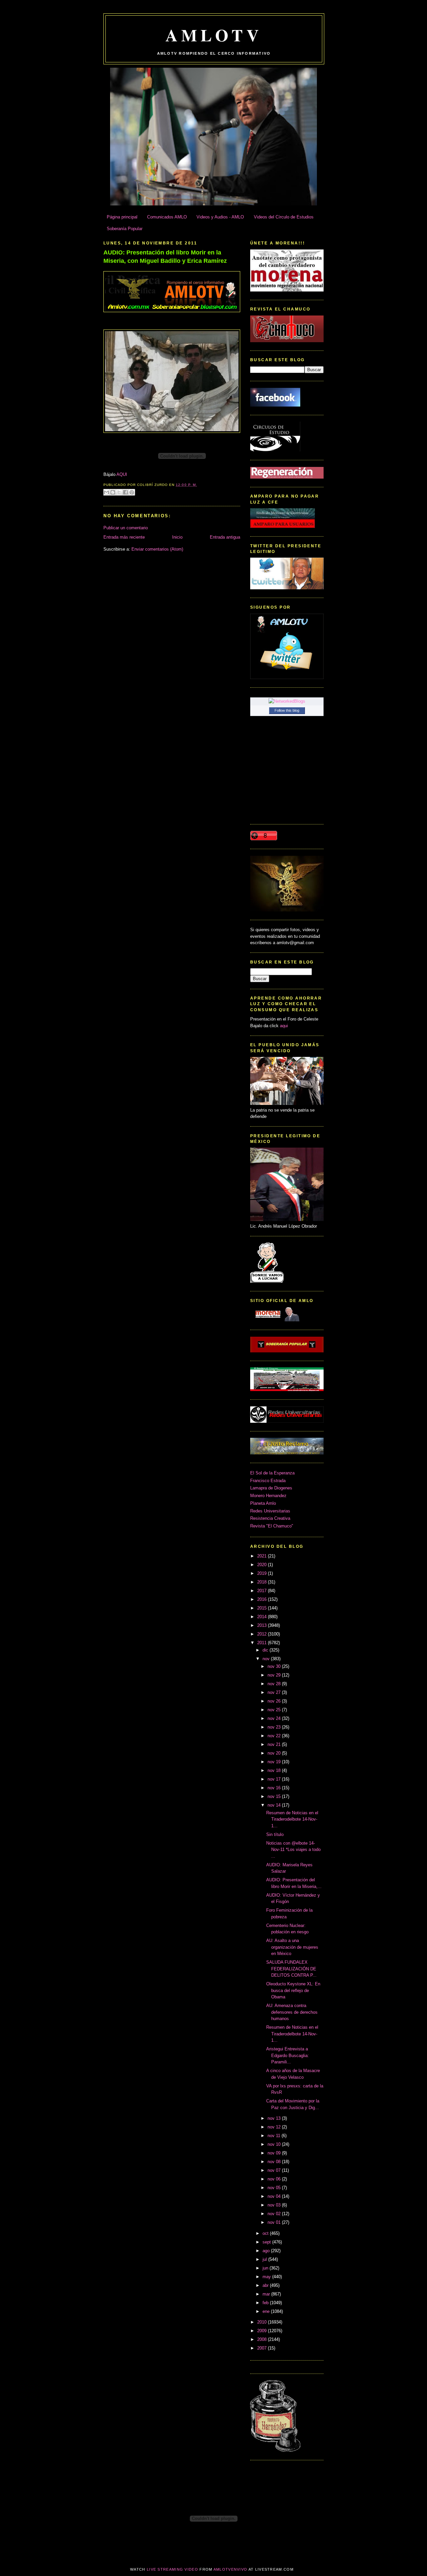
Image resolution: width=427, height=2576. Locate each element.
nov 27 (275, 1692)
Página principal (122, 217)
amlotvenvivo (231, 2569)
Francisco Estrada (268, 1481)
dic (266, 1650)
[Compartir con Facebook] (125, 492)
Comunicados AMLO (167, 217)
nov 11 (275, 2136)
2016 (263, 1599)
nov (267, 1659)
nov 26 (275, 1701)
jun (266, 2268)
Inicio (177, 537)
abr (266, 2285)
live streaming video (172, 2569)
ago (267, 2251)
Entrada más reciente (124, 537)
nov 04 (275, 2196)
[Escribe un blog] (113, 492)
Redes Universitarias (270, 1511)
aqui (284, 1026)
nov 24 (275, 1718)
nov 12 (275, 2127)
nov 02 (275, 2214)
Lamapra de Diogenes (271, 1488)
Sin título (275, 1834)
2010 (263, 2322)
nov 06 (275, 2179)
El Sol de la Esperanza (272, 1473)
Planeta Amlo (263, 1503)
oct (266, 2233)
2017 (263, 1591)
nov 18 (275, 1770)
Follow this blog (287, 710)
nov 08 (275, 2162)
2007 (263, 2348)
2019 (263, 1573)
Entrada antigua (225, 537)
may (267, 2277)
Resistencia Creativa (270, 1518)
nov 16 (275, 1788)
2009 (263, 2331)
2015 (263, 1608)
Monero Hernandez (268, 1496)
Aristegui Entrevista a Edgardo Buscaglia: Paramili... (288, 2055)
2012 (263, 1634)
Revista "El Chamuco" (272, 1526)
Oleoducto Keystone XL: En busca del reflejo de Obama (293, 1990)
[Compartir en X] (119, 492)
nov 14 (275, 1805)
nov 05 (275, 2188)
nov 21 (275, 1744)
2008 (263, 2339)
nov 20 (275, 1753)
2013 (263, 1625)
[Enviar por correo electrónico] (106, 492)
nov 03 (275, 2205)
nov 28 (275, 1684)
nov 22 (275, 1736)
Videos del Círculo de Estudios (284, 217)
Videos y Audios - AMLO (220, 217)
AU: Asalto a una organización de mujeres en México (292, 1947)
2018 (263, 1582)
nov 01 (275, 2222)
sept (267, 2242)
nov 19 (275, 1762)
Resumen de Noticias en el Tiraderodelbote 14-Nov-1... (292, 1819)
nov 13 (275, 2118)
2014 (263, 1617)
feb (266, 2303)
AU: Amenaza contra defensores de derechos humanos (292, 2012)
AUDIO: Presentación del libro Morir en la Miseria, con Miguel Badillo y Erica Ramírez (165, 257)
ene (267, 2311)
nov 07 (275, 2170)
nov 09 (275, 2153)
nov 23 (275, 1727)
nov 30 (275, 1666)
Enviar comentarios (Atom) (157, 549)
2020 (263, 1565)
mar (267, 2294)
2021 (263, 1556)
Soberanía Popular (125, 229)
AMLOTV (214, 35)
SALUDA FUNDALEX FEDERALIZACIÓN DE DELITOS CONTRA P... (291, 1969)
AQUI (122, 474)
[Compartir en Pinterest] (132, 492)
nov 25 (275, 1710)
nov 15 (275, 1796)
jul (265, 2259)
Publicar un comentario (126, 528)
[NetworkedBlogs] (287, 701)
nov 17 (275, 1779)
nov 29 (275, 1675)
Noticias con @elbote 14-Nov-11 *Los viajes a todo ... (293, 1850)
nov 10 (275, 2144)
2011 (263, 1643)
